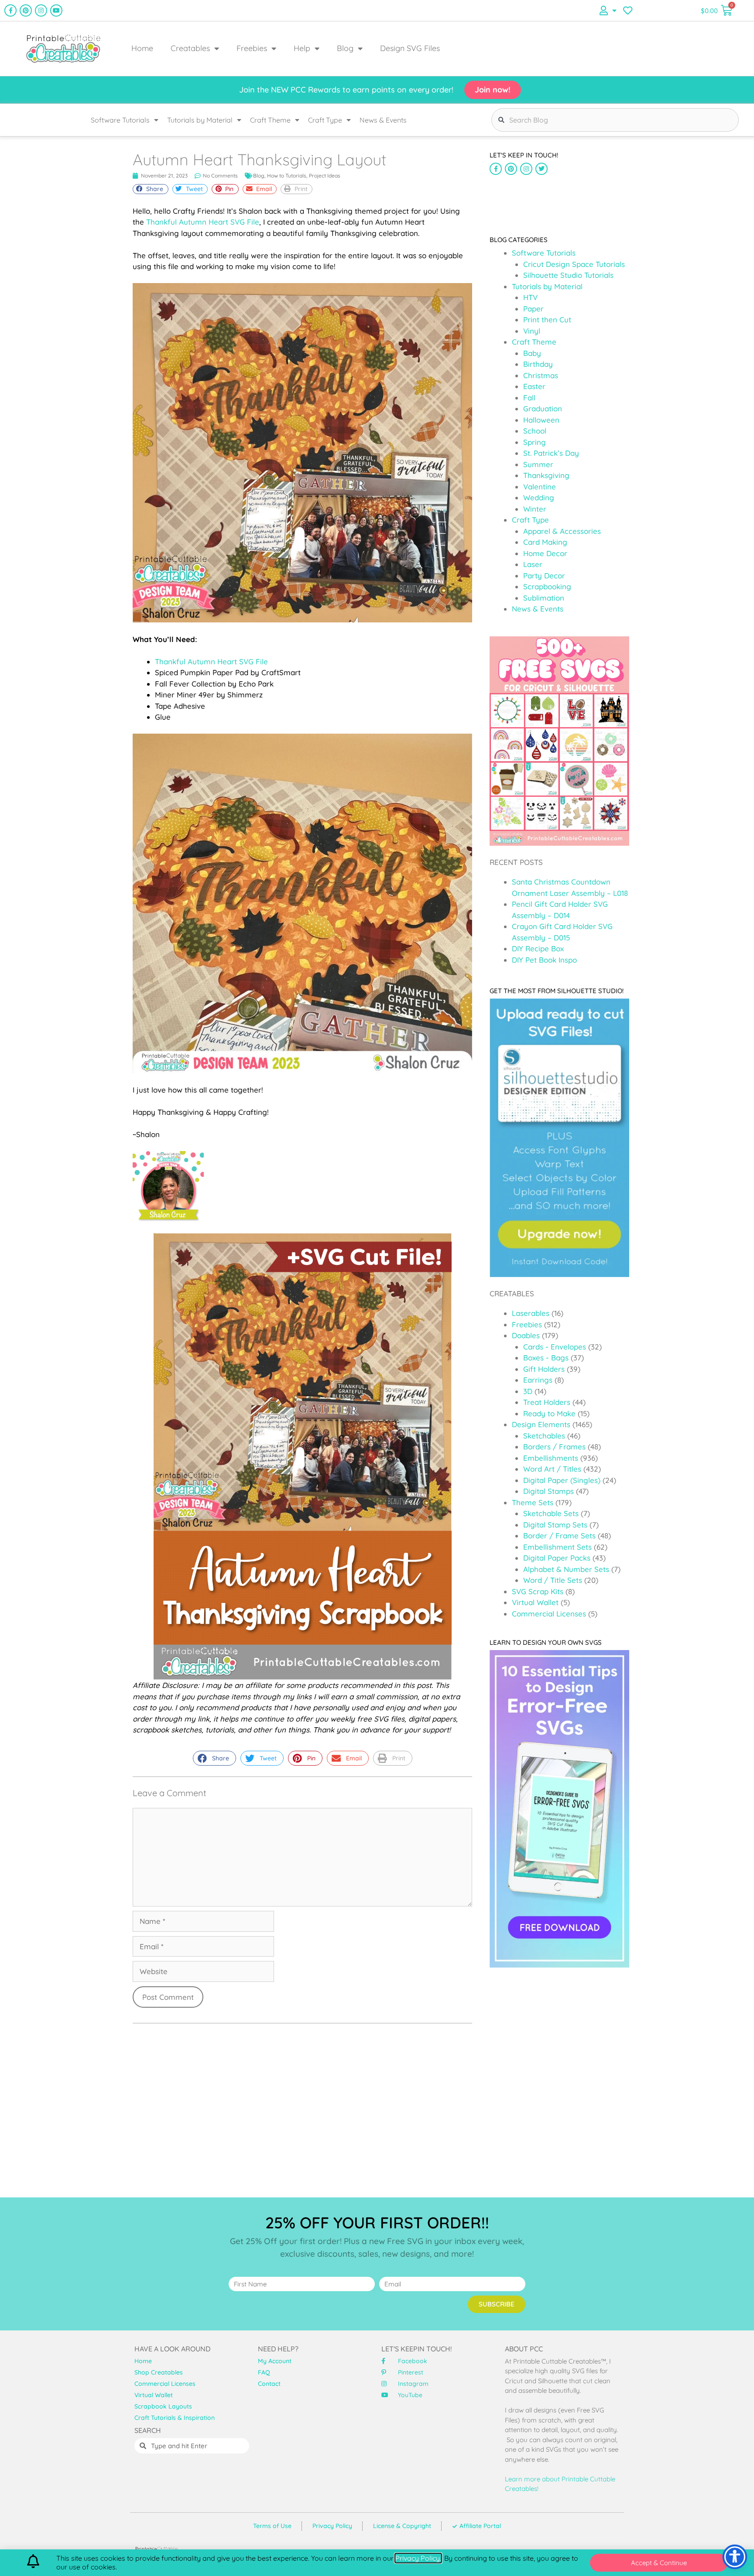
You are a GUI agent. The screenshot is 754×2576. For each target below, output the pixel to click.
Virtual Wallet (535, 1602)
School (535, 431)
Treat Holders (547, 1402)
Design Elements (541, 1424)
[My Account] (608, 10)
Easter (534, 386)
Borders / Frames (554, 1447)
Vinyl (532, 331)
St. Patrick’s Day (551, 453)
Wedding (539, 497)
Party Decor (544, 576)
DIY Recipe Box (538, 948)
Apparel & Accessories (562, 531)
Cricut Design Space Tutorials (574, 264)
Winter (535, 509)
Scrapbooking (547, 586)
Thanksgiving (546, 475)
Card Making (545, 542)
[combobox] (615, 120)
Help (302, 48)
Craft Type (325, 120)
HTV (530, 297)
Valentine (540, 487)
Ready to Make (549, 1413)
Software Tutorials (120, 120)
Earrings (538, 1380)
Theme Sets (533, 1502)
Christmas (541, 375)
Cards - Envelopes (555, 1347)
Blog (345, 48)
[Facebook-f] (10, 10)
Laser (533, 564)
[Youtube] (56, 10)
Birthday (538, 364)
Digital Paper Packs (557, 1558)
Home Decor (545, 553)
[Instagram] (41, 10)
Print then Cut (547, 319)
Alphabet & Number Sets (566, 1569)
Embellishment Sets (557, 1547)
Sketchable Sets (551, 1513)
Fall (529, 398)
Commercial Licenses (549, 1614)
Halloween (541, 420)
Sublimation (544, 598)
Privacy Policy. (418, 2558)
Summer (538, 464)
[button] (151, 189)
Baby (532, 353)
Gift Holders (544, 1369)
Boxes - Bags (546, 1358)
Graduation (543, 408)
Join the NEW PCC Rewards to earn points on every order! (346, 90)
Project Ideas (325, 176)
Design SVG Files (410, 48)
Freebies (252, 48)
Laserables (531, 1313)
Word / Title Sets (553, 1580)
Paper (533, 309)
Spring (535, 442)
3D (528, 1391)
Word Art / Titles (552, 1469)
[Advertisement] (559, 201)
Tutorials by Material (200, 120)
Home (142, 48)
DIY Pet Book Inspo (544, 960)
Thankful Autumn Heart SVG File (203, 222)
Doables (526, 1335)
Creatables (190, 48)
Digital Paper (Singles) (562, 1480)
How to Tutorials (287, 176)
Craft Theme (270, 120)
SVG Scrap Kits (538, 1591)
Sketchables (544, 1436)
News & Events (383, 120)
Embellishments (551, 1458)
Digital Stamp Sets (555, 1525)
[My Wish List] (628, 10)
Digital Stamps (548, 1491)
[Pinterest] (26, 10)
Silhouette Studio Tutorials (568, 275)
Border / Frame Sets (559, 1536)
